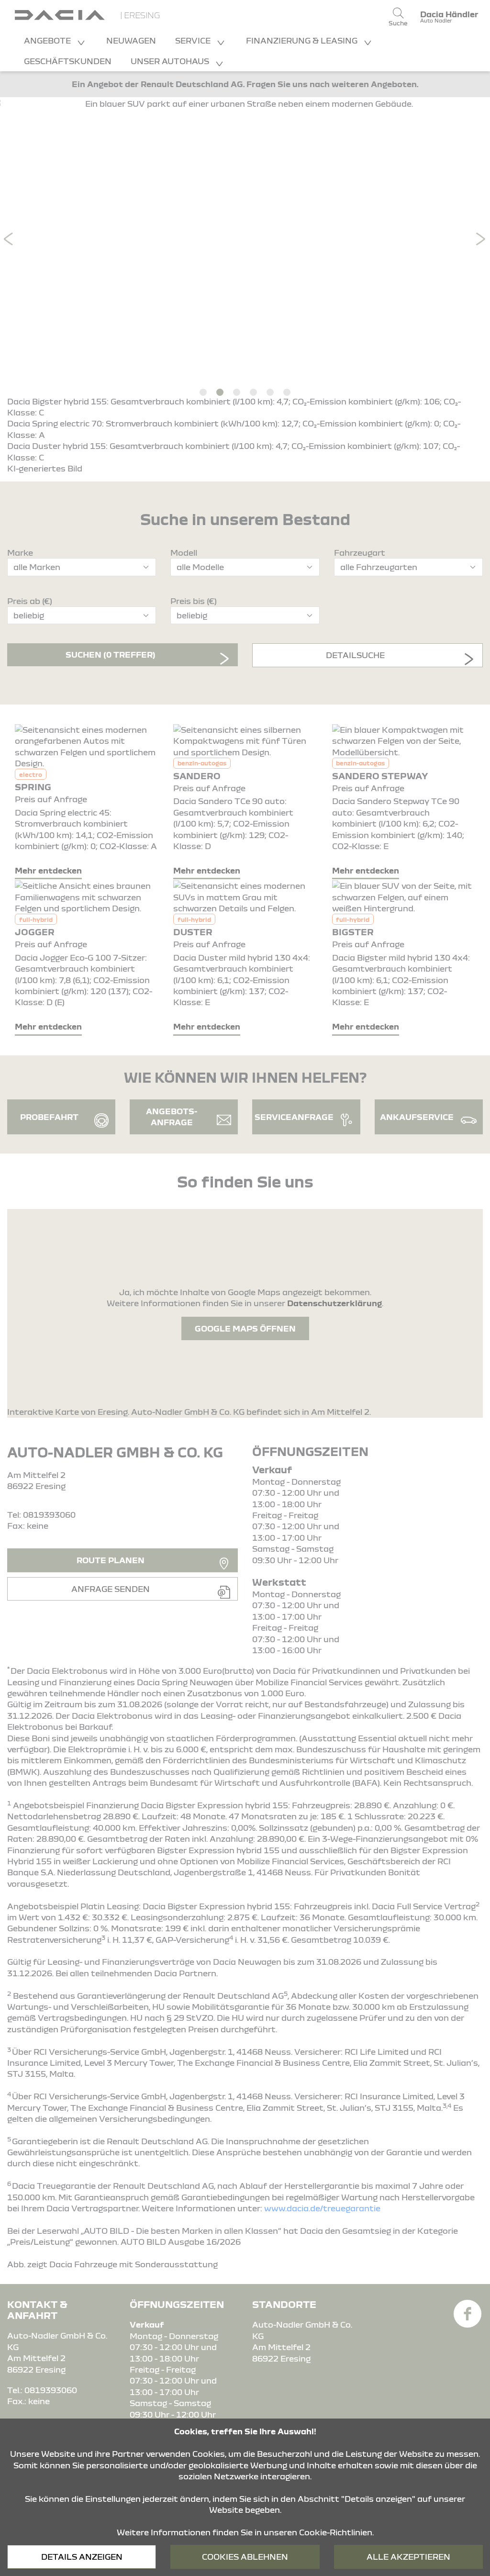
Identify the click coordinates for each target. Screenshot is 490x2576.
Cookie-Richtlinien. (336, 2532)
